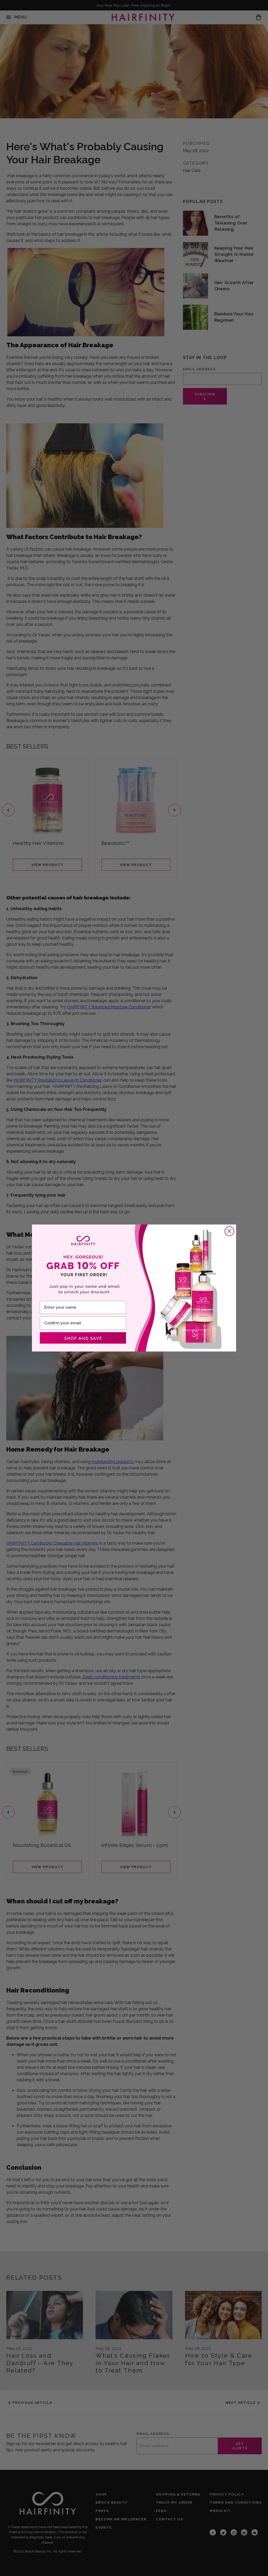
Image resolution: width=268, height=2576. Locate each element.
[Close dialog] (229, 1231)
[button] (83, 1338)
